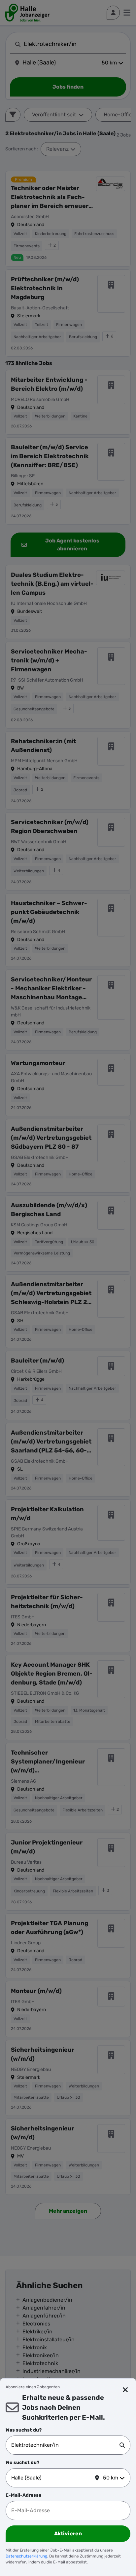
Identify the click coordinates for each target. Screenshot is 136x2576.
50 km (111, 2478)
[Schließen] (125, 2390)
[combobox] (65, 2445)
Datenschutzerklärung (26, 2556)
